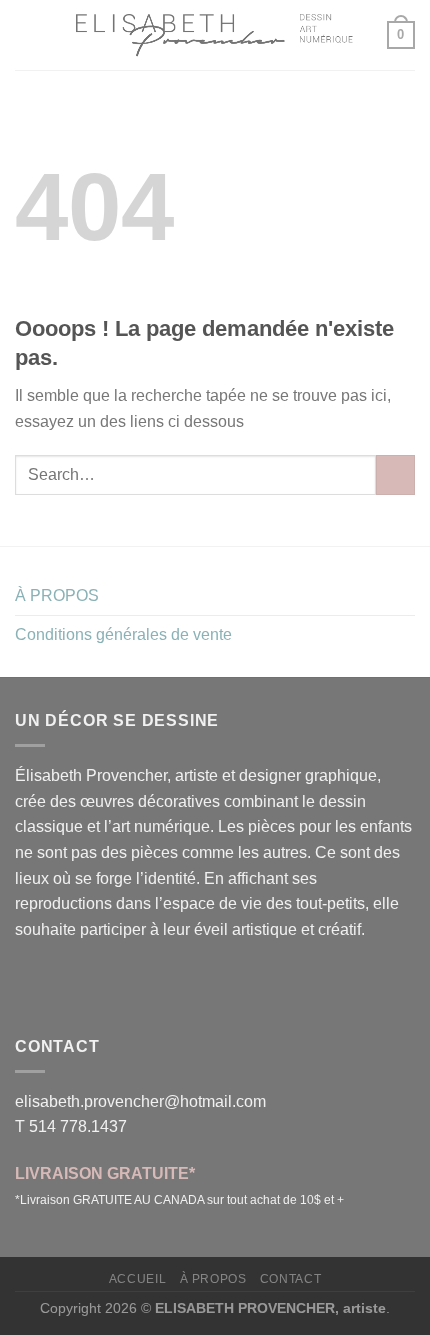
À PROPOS (57, 595)
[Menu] (27, 34)
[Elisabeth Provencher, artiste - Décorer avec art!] (215, 35)
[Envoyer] (395, 474)
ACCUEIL (137, 1279)
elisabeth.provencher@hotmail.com (140, 1101)
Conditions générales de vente (123, 634)
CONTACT (290, 1279)
